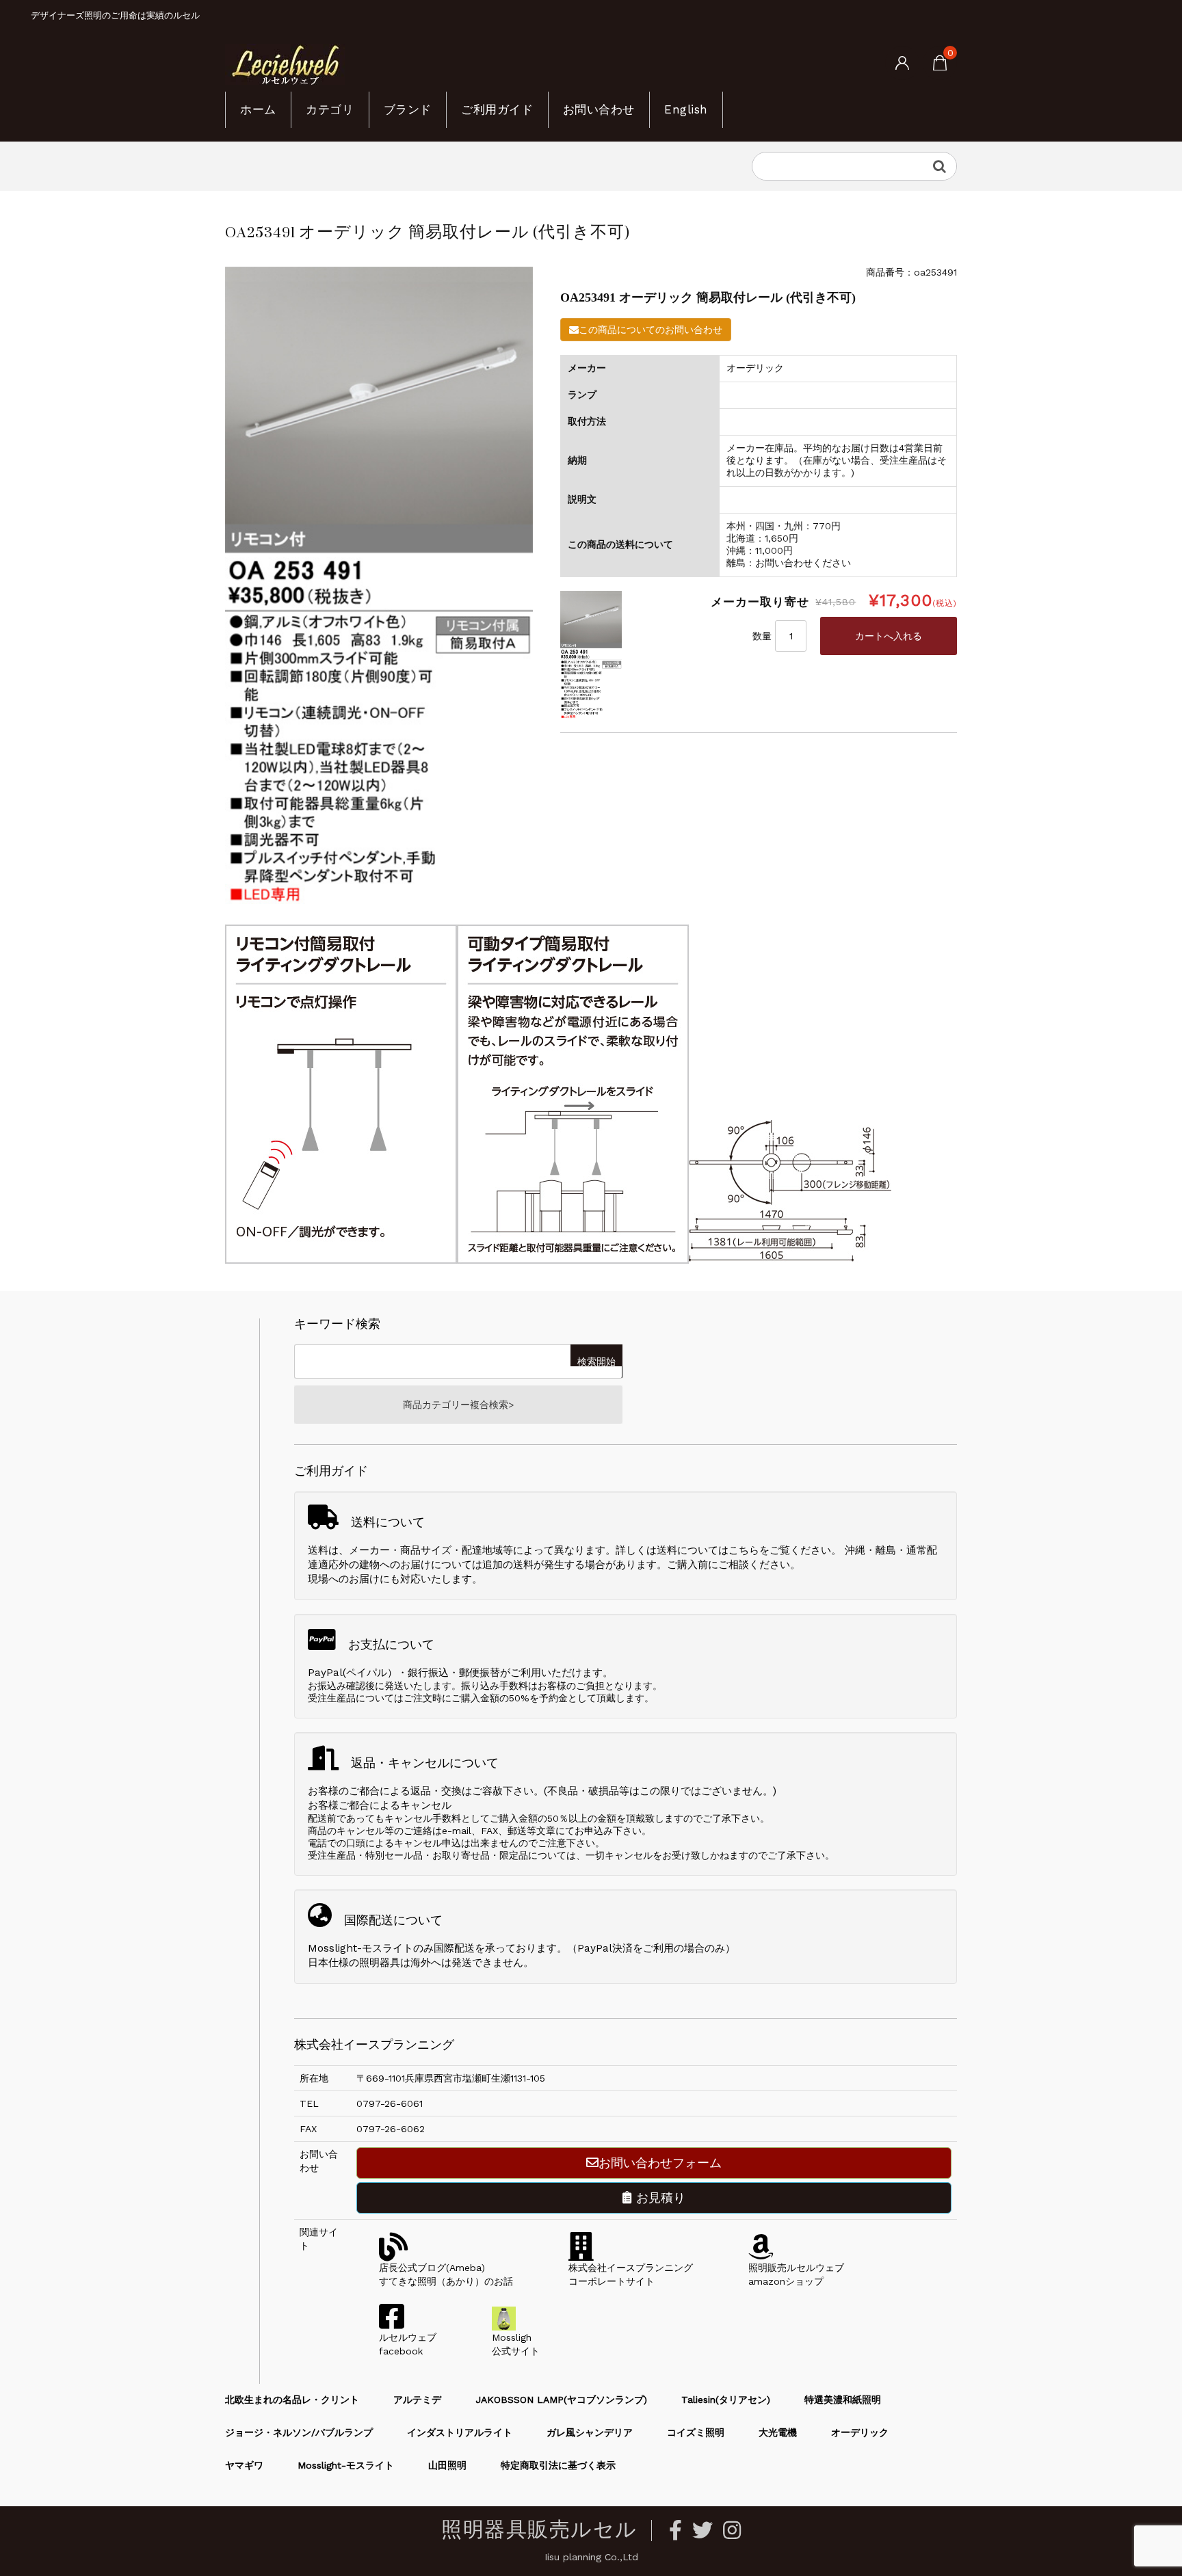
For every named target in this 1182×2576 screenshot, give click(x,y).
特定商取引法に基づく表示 (558, 2465)
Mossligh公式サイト (516, 2344)
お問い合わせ (599, 109)
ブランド (408, 109)
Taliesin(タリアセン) (726, 2400)
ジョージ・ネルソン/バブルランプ (299, 2432)
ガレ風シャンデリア (590, 2432)
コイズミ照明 (696, 2432)
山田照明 (447, 2465)
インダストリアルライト (460, 2432)
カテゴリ (330, 109)
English (686, 109)
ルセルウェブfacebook (408, 2344)
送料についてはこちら (708, 1550)
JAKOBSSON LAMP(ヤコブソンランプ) (561, 2400)
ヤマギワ (244, 2465)
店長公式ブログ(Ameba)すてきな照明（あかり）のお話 (446, 2274)
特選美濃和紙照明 (843, 2400)
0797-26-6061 (390, 2103)
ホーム (258, 109)
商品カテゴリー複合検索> (458, 1405)
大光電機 (778, 2432)
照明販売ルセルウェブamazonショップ (796, 2274)
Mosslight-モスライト (346, 2465)
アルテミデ (417, 2400)
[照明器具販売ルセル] (285, 64)
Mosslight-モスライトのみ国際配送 (391, 1948)
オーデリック (860, 2432)
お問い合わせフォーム (660, 2163)
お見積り (659, 2197)
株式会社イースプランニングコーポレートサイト (631, 2274)
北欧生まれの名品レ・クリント (292, 2400)
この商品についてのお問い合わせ (651, 330)
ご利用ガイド (497, 109)
